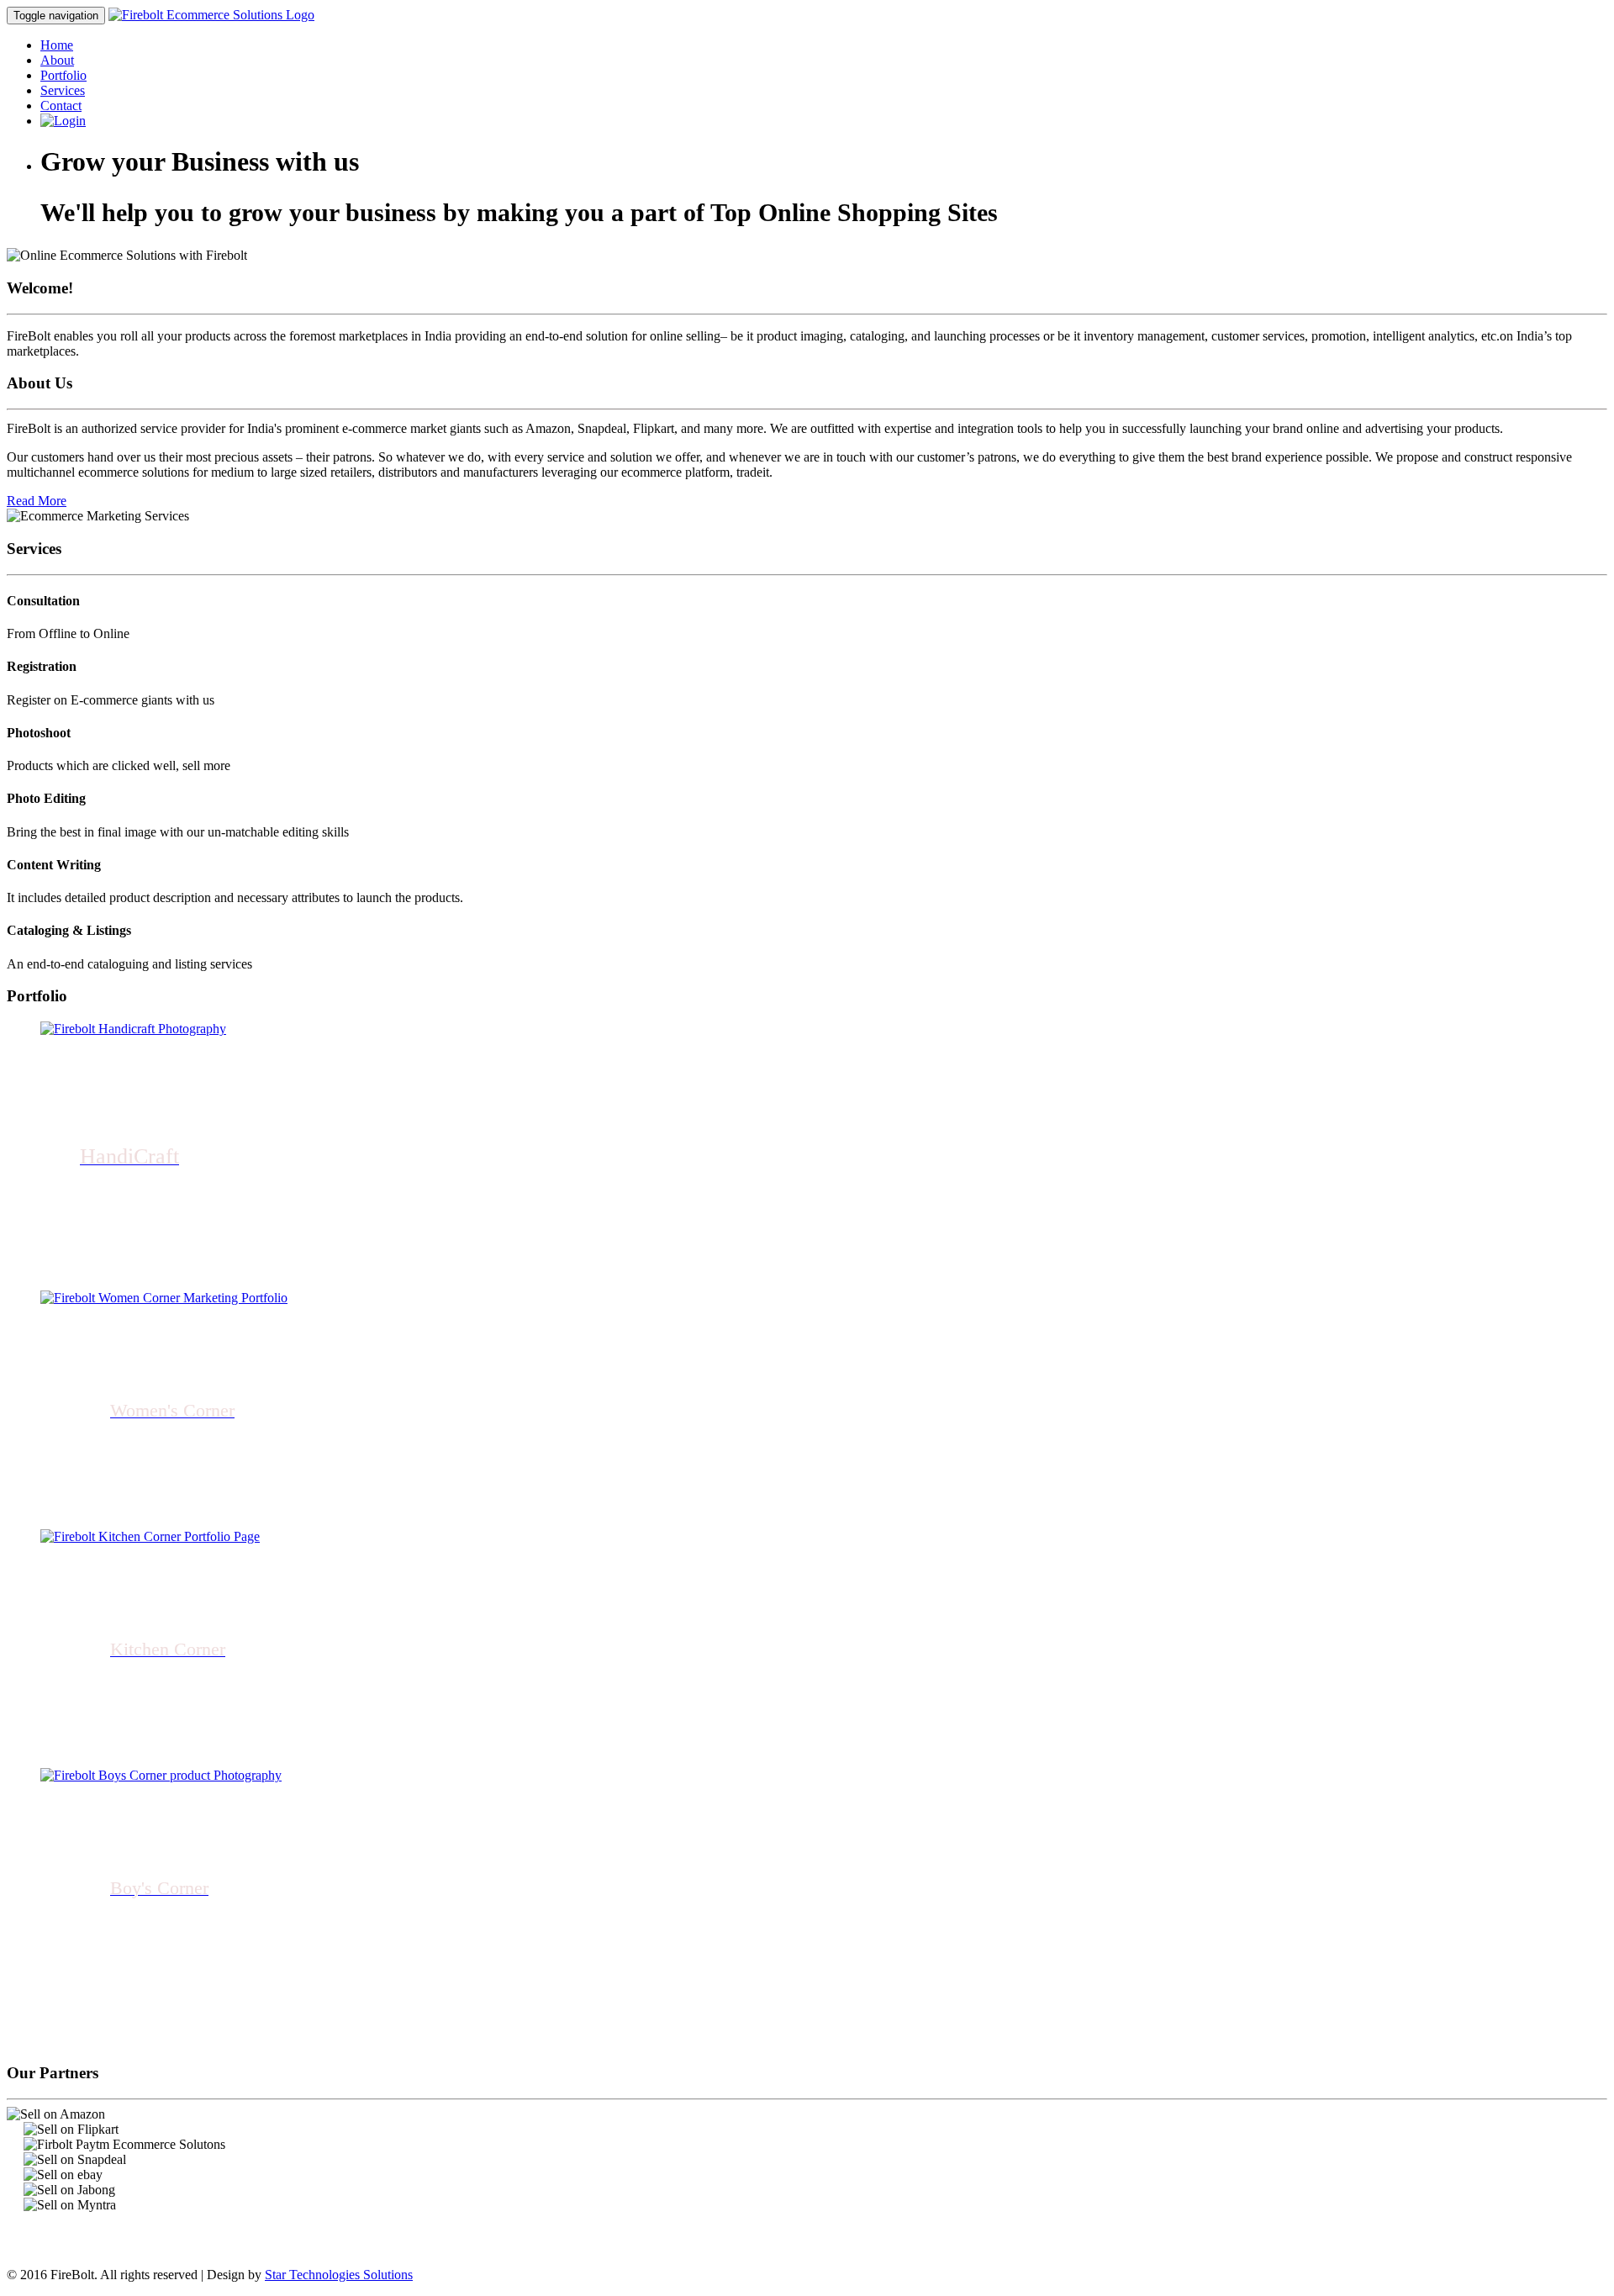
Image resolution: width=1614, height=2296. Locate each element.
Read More (37, 501)
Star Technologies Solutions (339, 2275)
